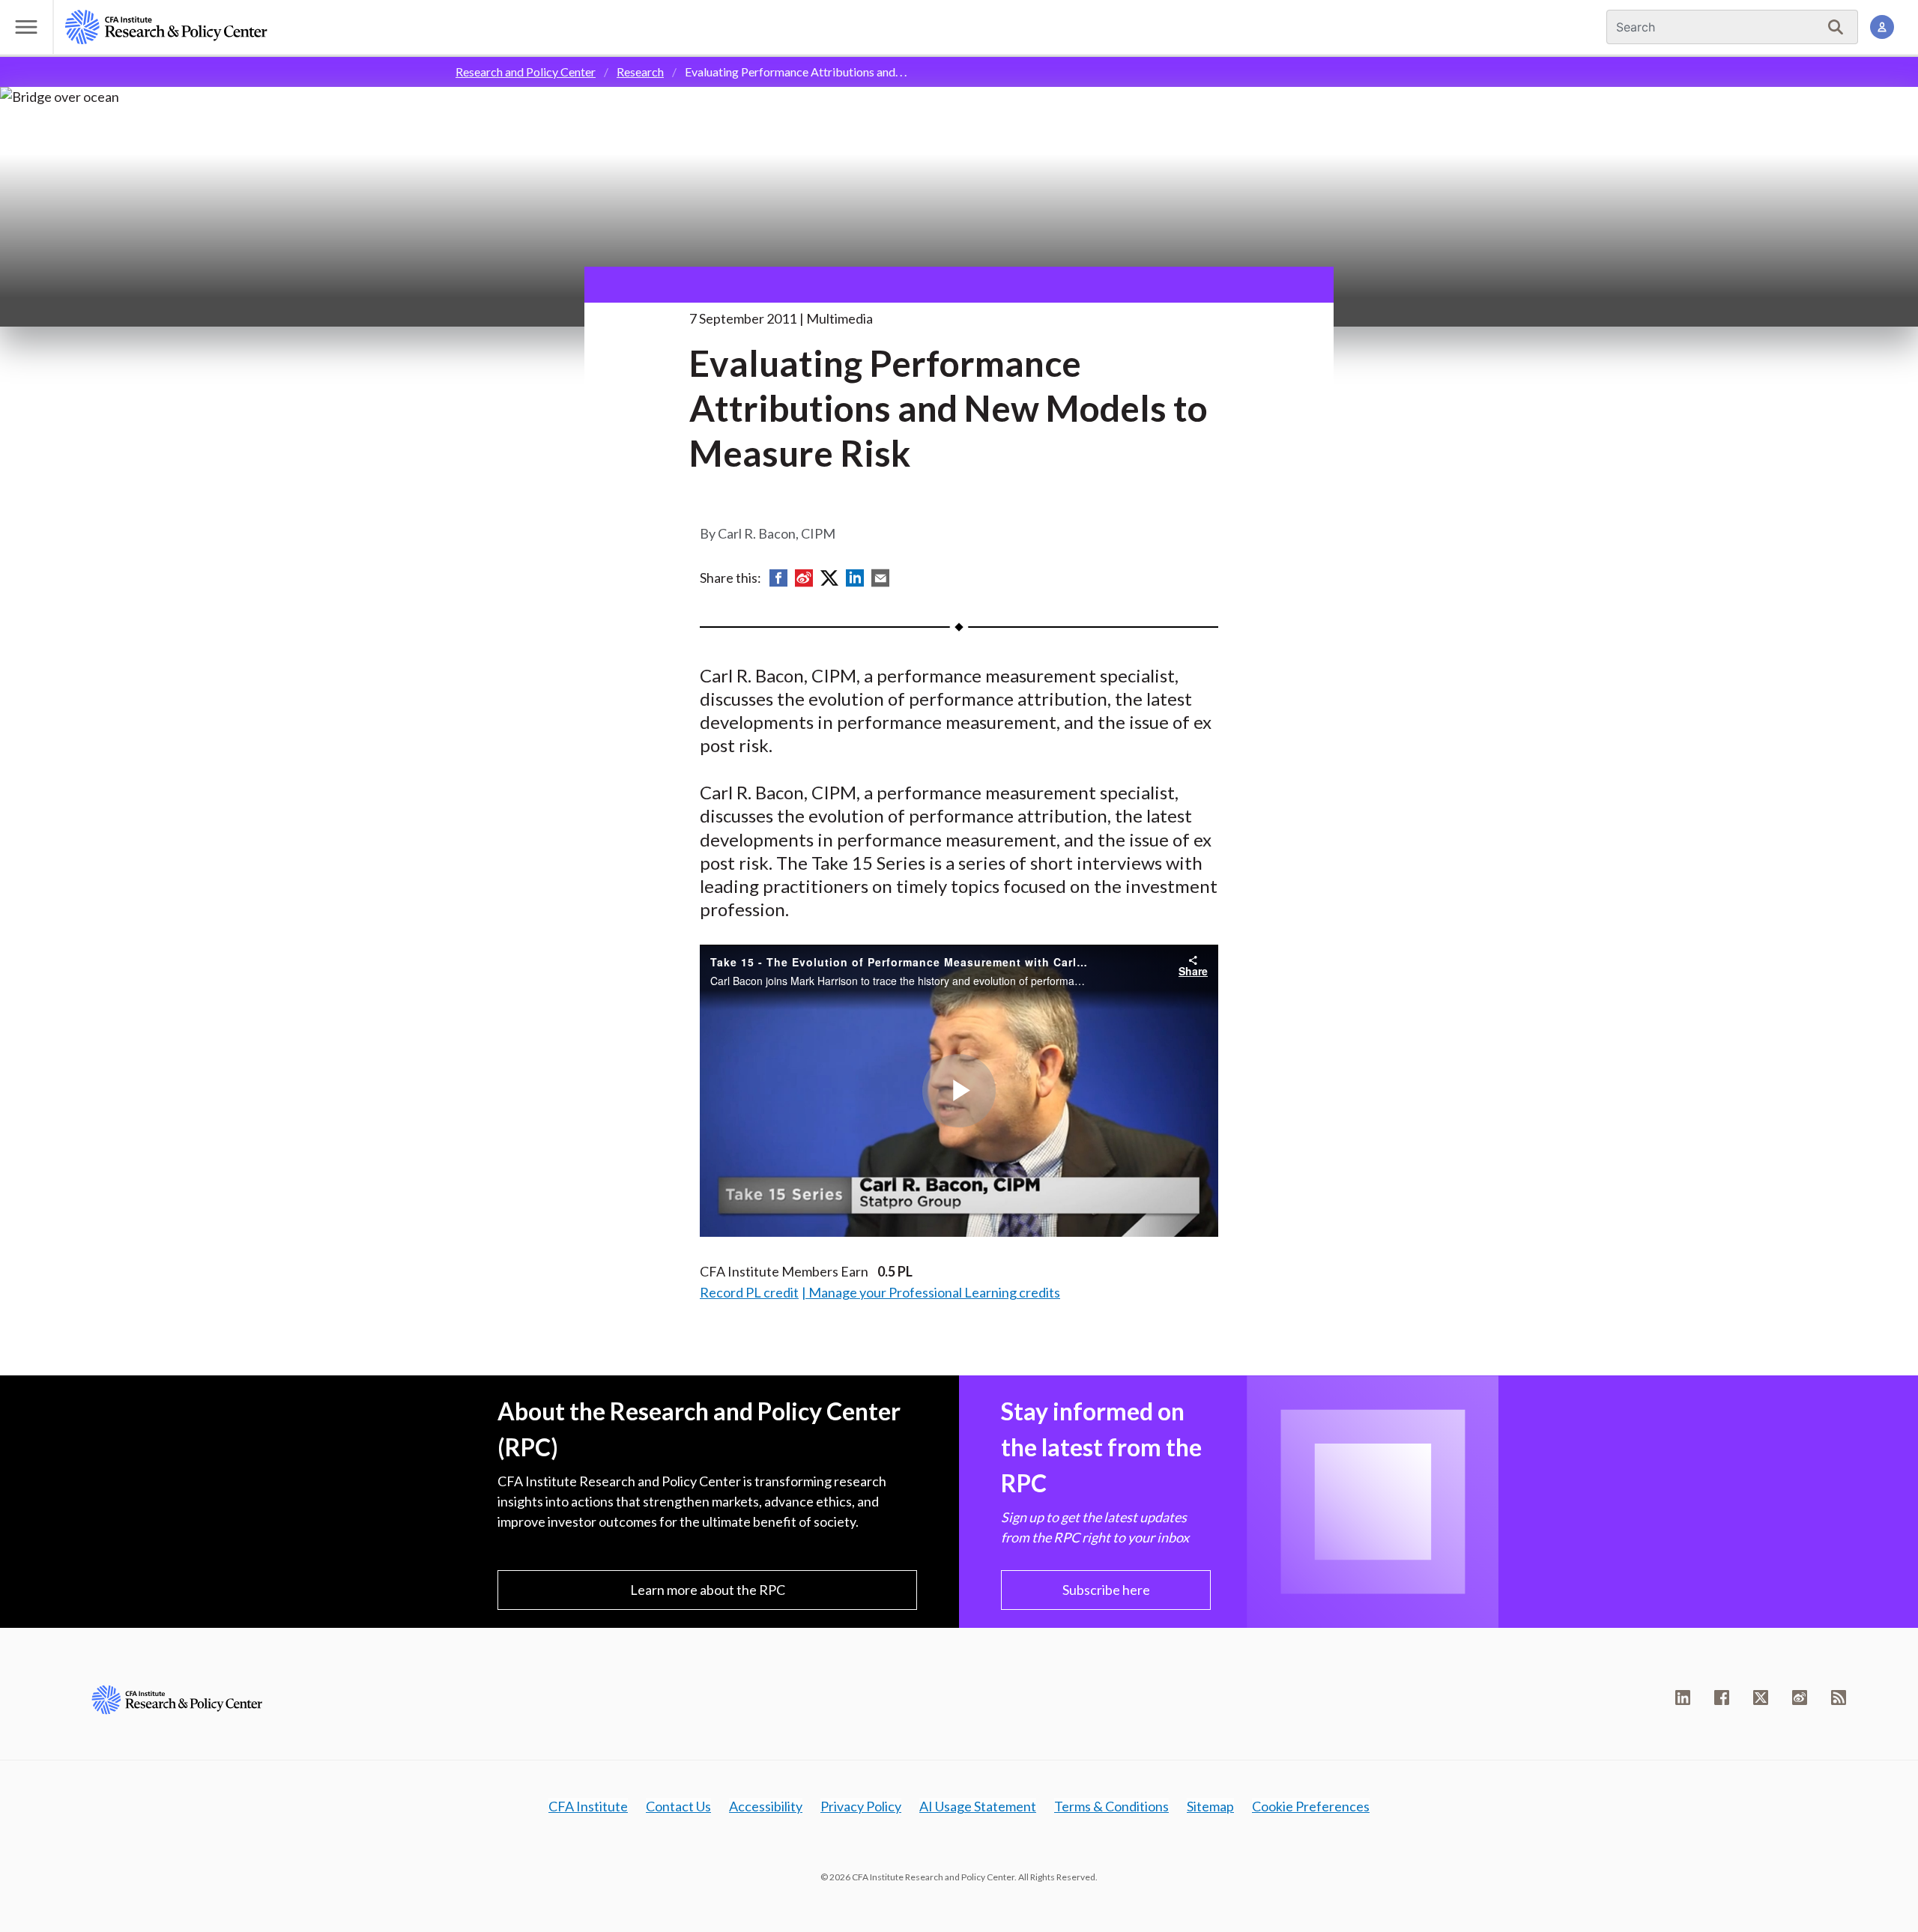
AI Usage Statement (978, 1806)
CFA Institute (588, 1806)
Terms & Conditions (1111, 1806)
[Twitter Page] (1761, 1698)
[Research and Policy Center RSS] (1839, 1698)
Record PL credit (749, 1292)
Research (640, 72)
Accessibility (766, 1806)
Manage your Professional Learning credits (934, 1292)
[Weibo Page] (1800, 1698)
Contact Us (678, 1806)
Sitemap (1210, 1806)
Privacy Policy (861, 1806)
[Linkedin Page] (1683, 1698)
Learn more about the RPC (708, 1590)
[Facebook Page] (1722, 1698)
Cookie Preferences (1311, 1806)
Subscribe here (1106, 1590)
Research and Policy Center (526, 72)
